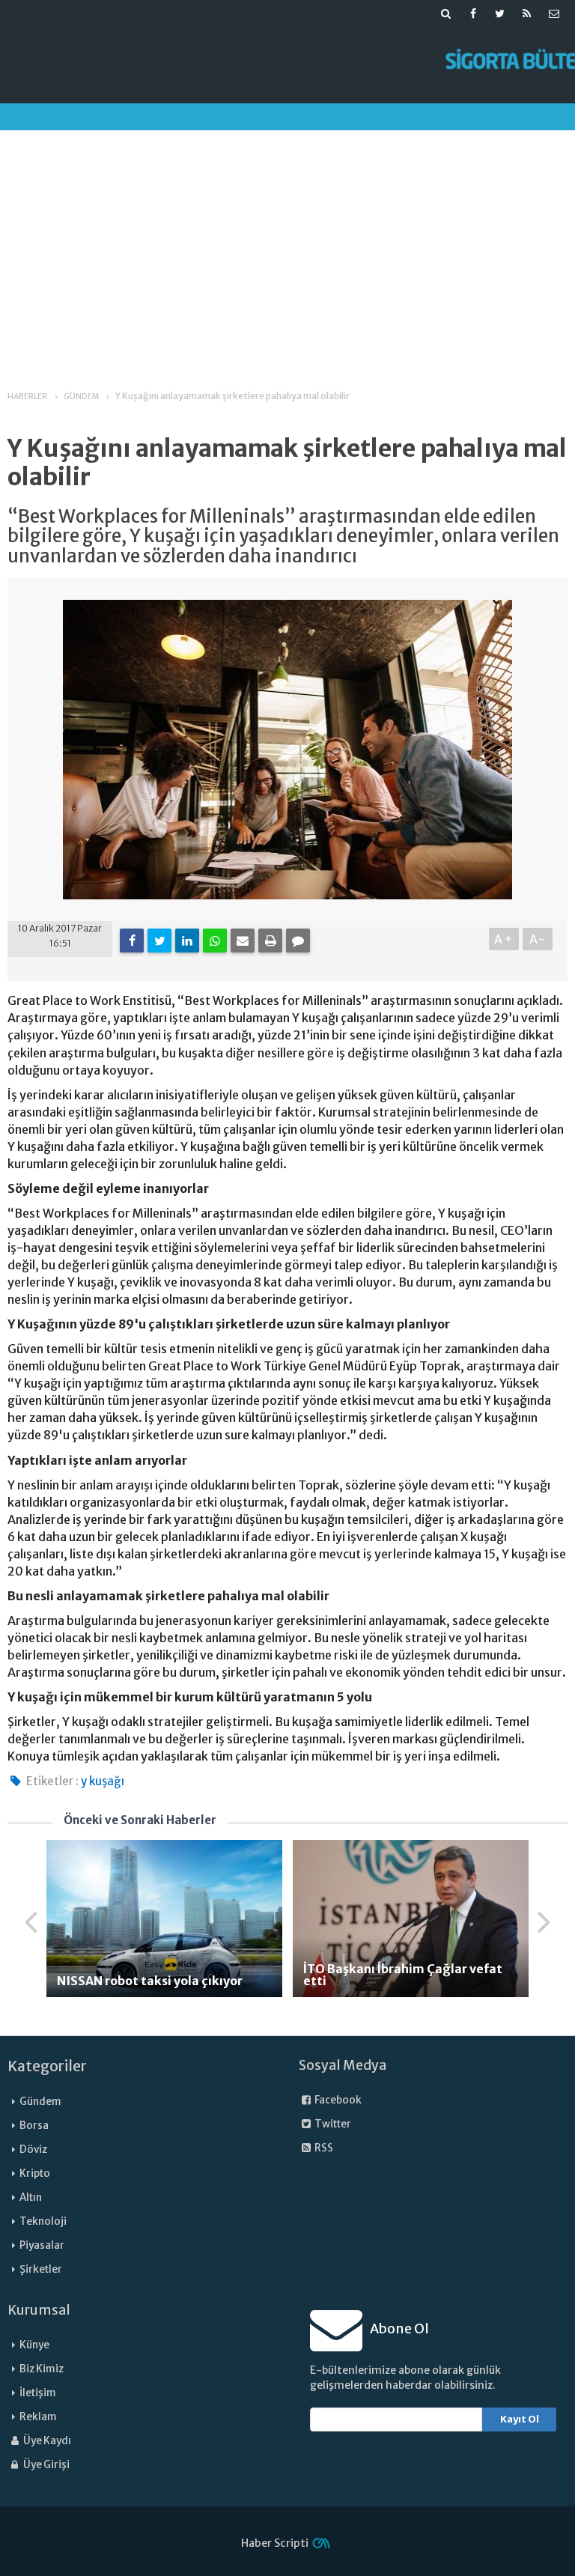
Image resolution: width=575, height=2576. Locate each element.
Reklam (38, 2417)
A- (538, 939)
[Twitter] (159, 941)
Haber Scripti (275, 2543)
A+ (504, 939)
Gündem (40, 2102)
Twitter (332, 2124)
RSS (323, 2148)
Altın (31, 2197)
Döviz (33, 2150)
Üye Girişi (46, 2465)
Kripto (35, 2173)
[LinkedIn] (187, 941)
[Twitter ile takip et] (500, 13)
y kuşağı (103, 1781)
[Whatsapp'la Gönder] (215, 941)
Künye (34, 2345)
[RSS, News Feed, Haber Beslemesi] (527, 13)
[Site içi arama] (446, 13)
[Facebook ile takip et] (473, 13)
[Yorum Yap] (298, 941)
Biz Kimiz (42, 2369)
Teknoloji (43, 2221)
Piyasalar (42, 2245)
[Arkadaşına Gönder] (243, 941)
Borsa (34, 2126)
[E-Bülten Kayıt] (554, 13)
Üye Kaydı (46, 2441)
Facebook (337, 2100)
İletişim (38, 2393)
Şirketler (41, 2269)
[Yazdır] (270, 941)
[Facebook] (132, 941)
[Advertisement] (287, 246)
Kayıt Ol (520, 2419)
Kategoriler (47, 2066)
